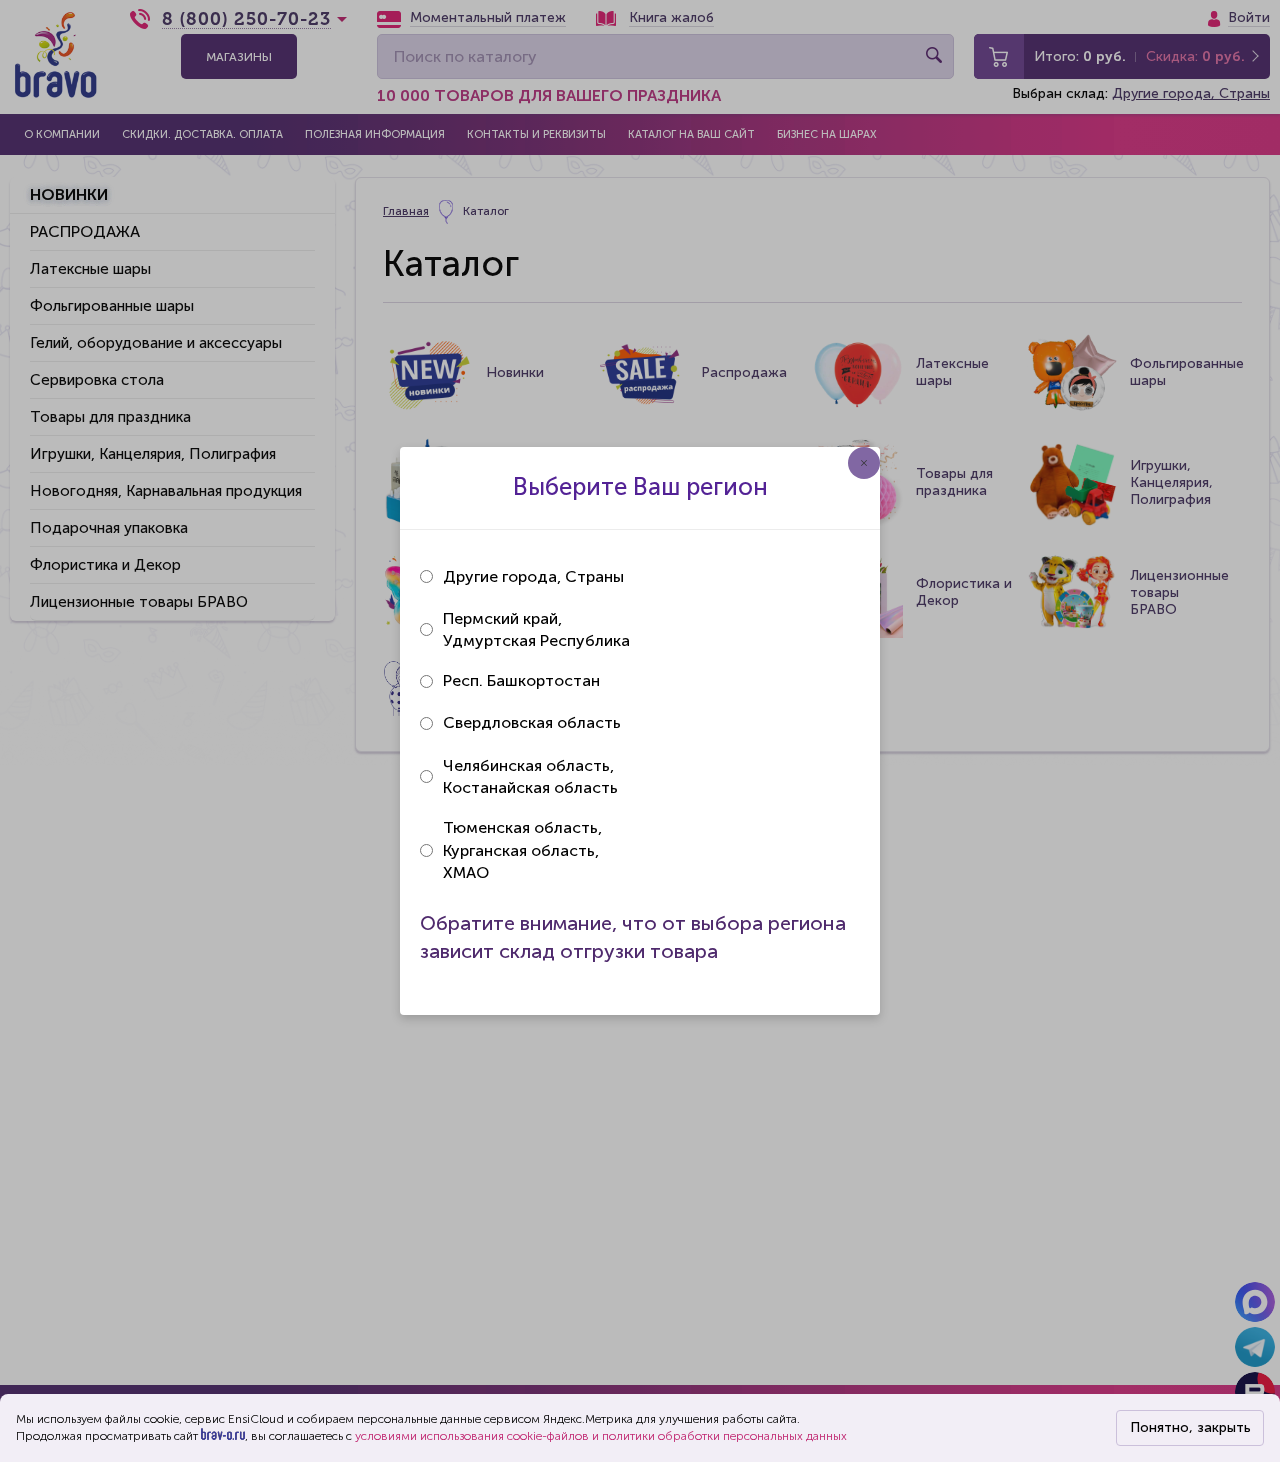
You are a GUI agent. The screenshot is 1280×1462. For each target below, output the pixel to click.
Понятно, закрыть (1190, 1427)
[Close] (864, 463)
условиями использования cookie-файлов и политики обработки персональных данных (601, 1436)
